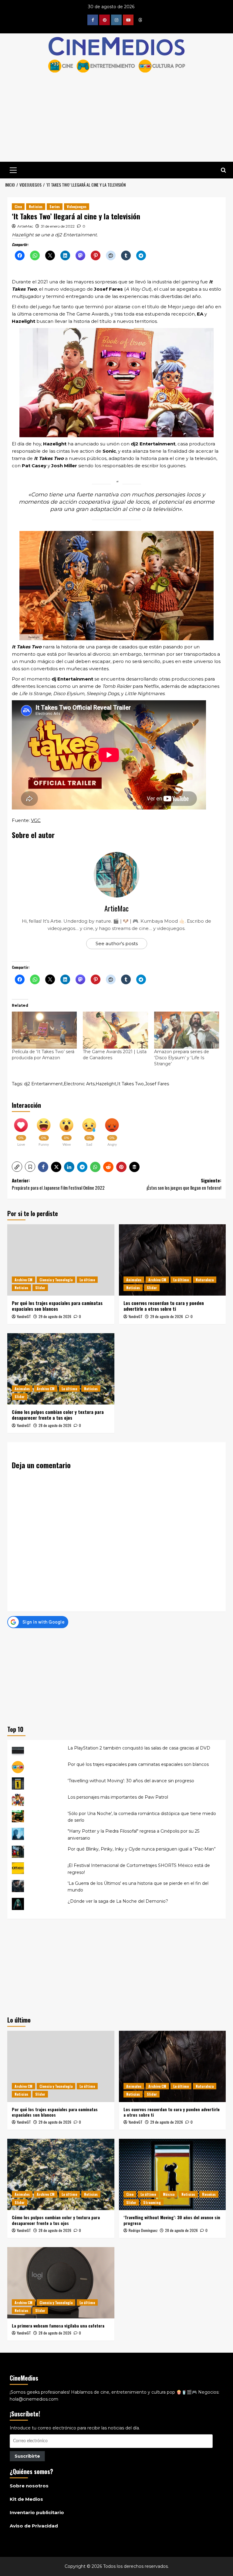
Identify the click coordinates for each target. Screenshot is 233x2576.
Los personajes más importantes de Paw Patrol (118, 1797)
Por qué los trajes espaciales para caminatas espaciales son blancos (57, 1306)
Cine (18, 206)
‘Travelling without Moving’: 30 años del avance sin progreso (172, 2220)
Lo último (87, 1280)
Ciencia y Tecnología (56, 1280)
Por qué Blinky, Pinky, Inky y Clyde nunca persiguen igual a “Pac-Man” (142, 1849)
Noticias (36, 206)
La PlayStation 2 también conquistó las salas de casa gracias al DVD (139, 1748)
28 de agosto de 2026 (55, 1425)
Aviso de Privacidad (34, 2526)
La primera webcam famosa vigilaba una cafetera (58, 2326)
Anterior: (58, 1184)
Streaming (152, 2202)
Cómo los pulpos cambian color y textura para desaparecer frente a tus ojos (58, 1415)
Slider (40, 1288)
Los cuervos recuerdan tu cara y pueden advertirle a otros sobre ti (164, 1306)
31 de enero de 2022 (58, 226)
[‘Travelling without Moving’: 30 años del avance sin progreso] (172, 2174)
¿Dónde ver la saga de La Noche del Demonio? (118, 1901)
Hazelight (106, 1084)
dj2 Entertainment (43, 1084)
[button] (13, 169)
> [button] (223, 170)
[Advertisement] (116, 1675)
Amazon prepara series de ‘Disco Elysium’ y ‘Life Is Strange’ (182, 1058)
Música (169, 2194)
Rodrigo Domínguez (143, 2230)
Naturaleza (205, 1280)
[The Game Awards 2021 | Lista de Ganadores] (115, 1030)
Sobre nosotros (29, 2486)
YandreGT (24, 1316)
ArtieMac (25, 226)
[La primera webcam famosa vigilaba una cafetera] (61, 2283)
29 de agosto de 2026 (55, 1316)
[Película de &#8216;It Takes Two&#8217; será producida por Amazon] (44, 1030)
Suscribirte (27, 2456)
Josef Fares (157, 1084)
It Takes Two (130, 1084)
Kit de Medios (26, 2499)
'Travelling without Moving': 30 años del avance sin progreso (131, 1781)
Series (55, 206)
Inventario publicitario (37, 2512)
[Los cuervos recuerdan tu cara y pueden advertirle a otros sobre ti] (172, 1260)
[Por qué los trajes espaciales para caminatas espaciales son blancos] (61, 1260)
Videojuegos (77, 206)
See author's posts (117, 943)
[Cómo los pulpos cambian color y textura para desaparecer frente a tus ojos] (61, 1369)
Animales (134, 1280)
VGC (36, 820)
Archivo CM (24, 1280)
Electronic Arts (79, 1084)
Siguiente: (184, 1184)
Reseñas (209, 2194)
